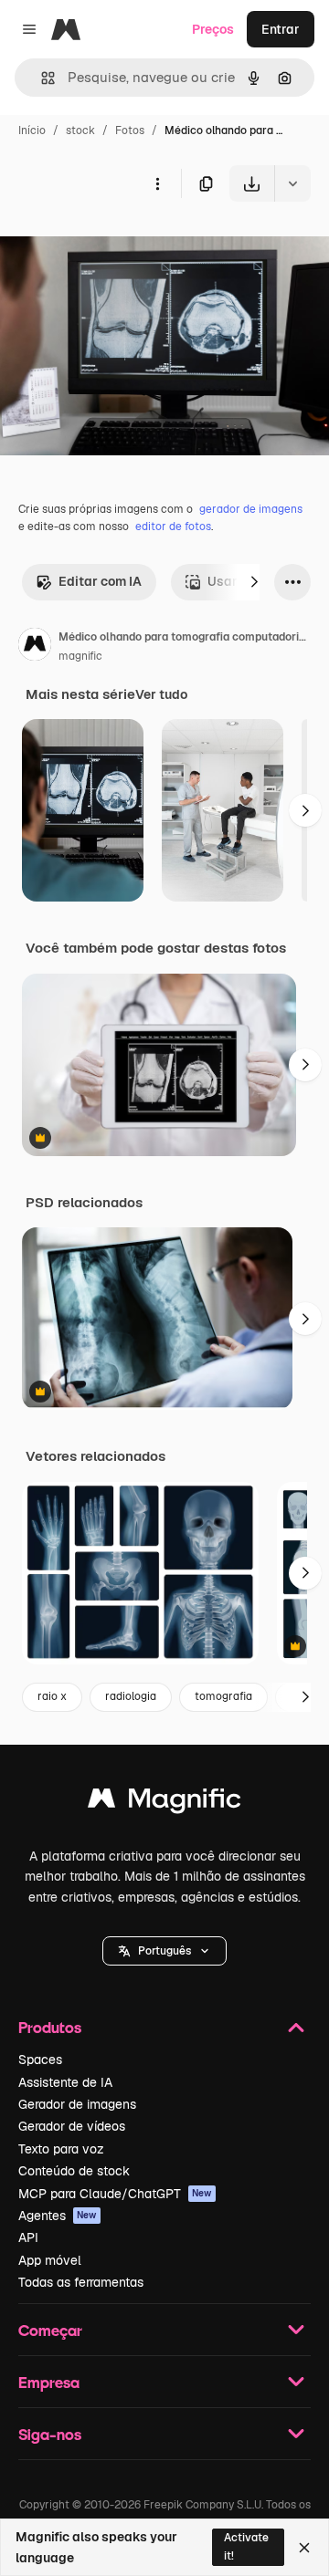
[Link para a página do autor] (35, 647)
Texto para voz (61, 2149)
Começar (50, 2330)
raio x (52, 1696)
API (28, 2237)
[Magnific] (164, 1803)
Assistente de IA (65, 2082)
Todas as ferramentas (81, 2282)
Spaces (40, 2060)
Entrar (281, 29)
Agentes (58, 2216)
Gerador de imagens (77, 2104)
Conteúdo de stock (74, 2171)
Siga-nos (50, 2434)
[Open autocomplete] (41, 78)
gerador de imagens (251, 509)
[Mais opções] (157, 183)
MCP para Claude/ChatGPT (115, 2194)
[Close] (304, 2548)
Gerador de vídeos (72, 2126)
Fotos (130, 130)
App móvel (50, 2260)
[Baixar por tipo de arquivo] (292, 183)
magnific (80, 656)
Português (164, 1951)
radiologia (131, 1696)
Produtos (50, 2027)
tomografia (223, 1696)
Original (117, 244)
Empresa (49, 2382)
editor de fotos (173, 527)
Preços (213, 29)
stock (80, 130)
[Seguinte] (254, 582)
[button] (164, 1951)
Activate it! (246, 2546)
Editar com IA (100, 581)
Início (32, 130)
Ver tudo (161, 694)
